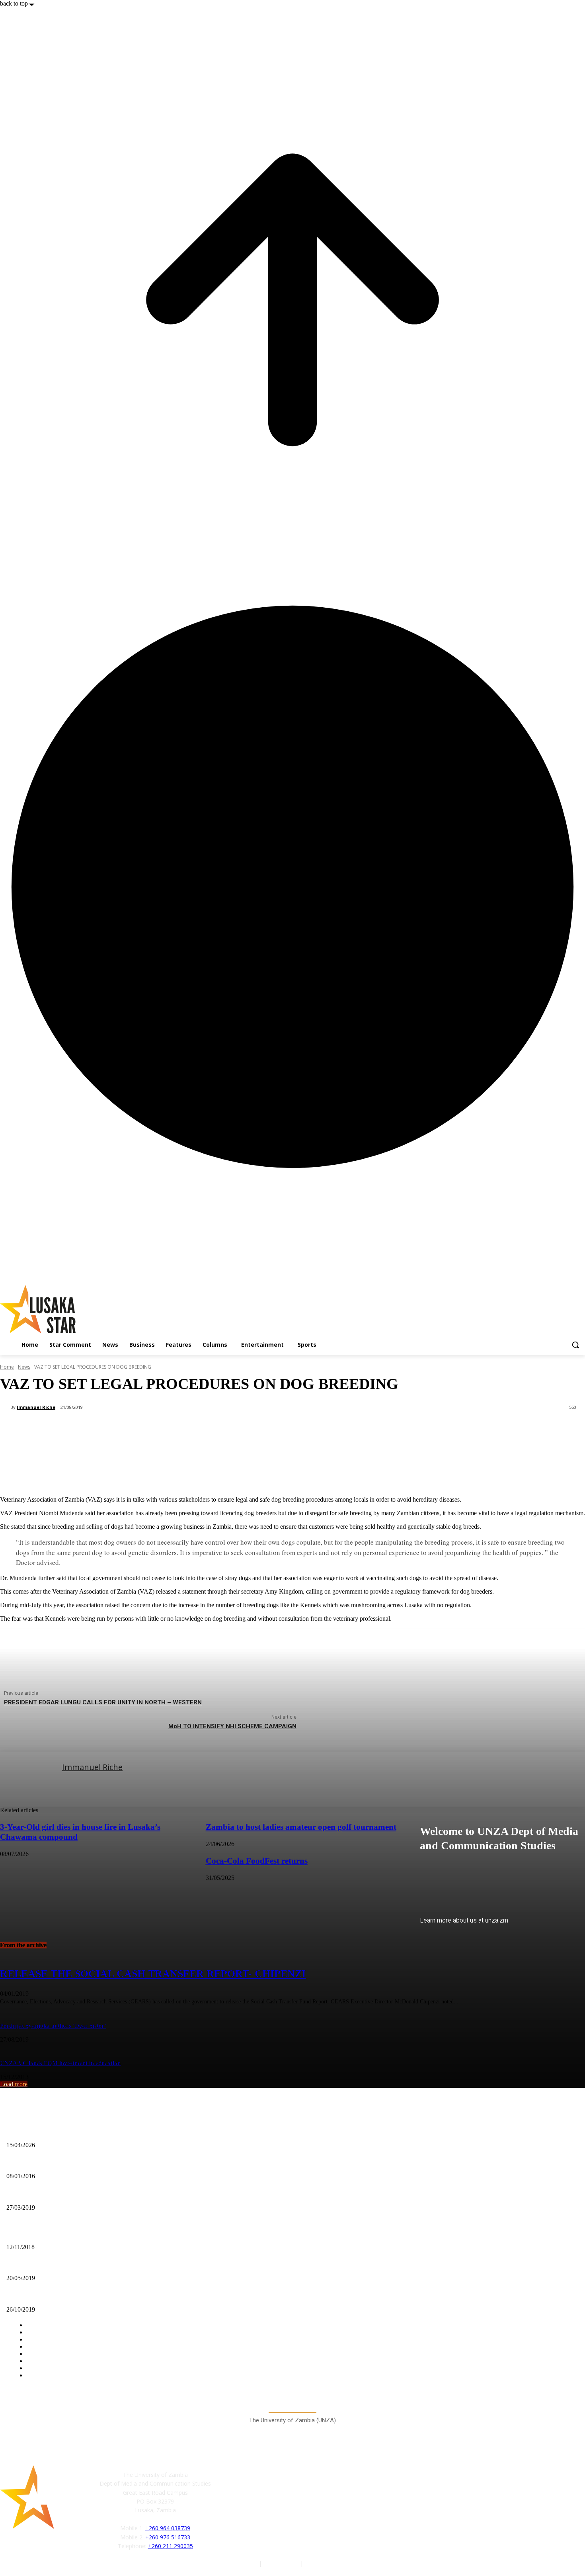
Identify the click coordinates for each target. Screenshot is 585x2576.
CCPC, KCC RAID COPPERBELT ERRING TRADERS (75, 2265)
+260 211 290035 (171, 2546)
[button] (575, 1345)
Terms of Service (327, 2563)
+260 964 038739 (168, 2528)
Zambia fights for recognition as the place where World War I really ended (96, 2234)
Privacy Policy (282, 2563)
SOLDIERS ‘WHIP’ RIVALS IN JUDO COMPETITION (74, 2296)
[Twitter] (265, 2508)
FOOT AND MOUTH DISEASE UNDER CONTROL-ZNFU (79, 2194)
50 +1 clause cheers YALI (36, 2163)
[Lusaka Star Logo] (88, 1309)
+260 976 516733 (168, 2537)
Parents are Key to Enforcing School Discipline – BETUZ (76, 2132)
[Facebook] (229, 2508)
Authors (248, 2563)
